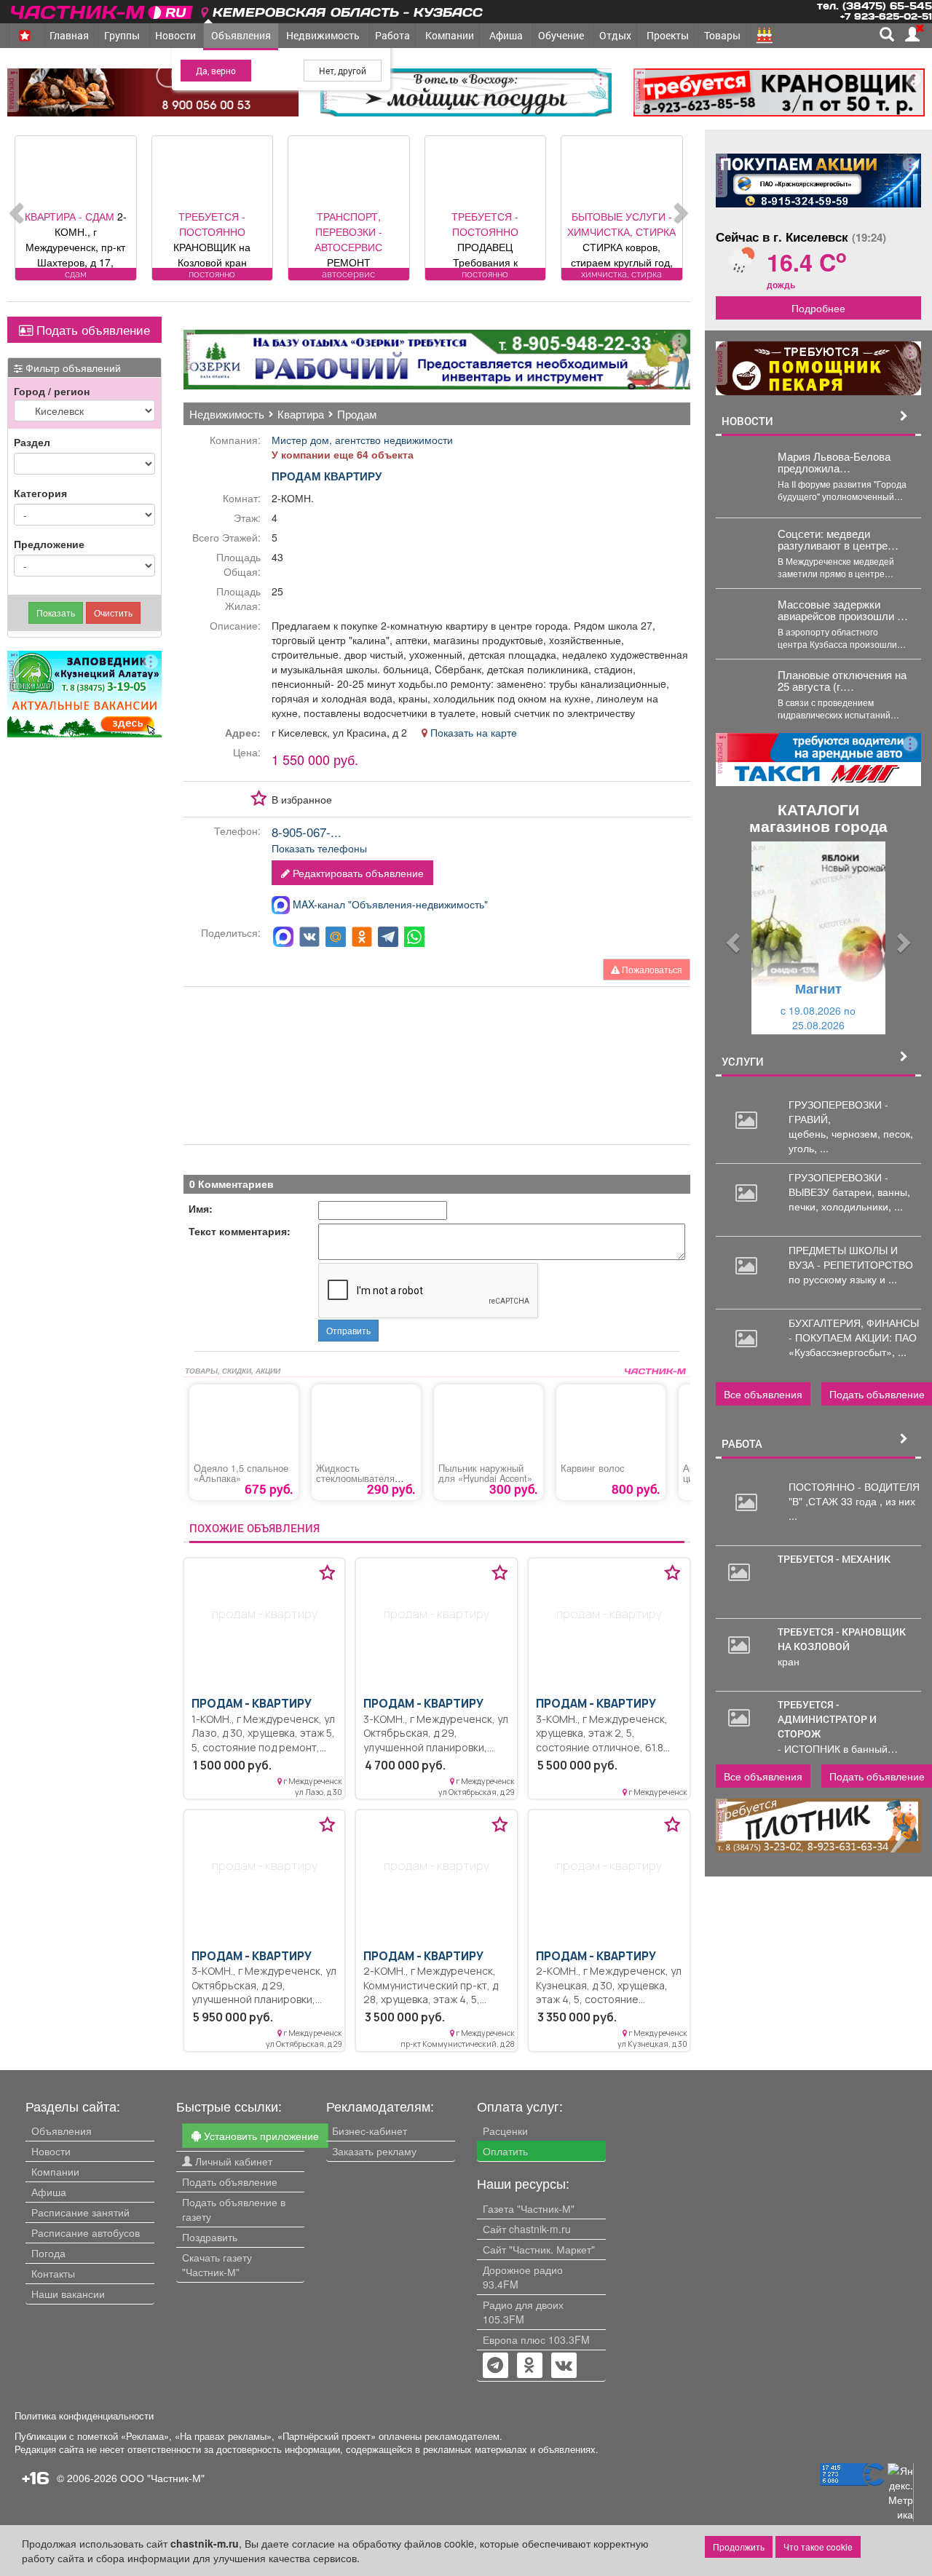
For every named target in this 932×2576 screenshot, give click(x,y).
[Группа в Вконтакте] (564, 2366)
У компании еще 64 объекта (343, 454)
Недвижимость (323, 35)
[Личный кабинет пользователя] (912, 34)
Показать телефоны (319, 848)
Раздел (32, 442)
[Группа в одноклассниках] (495, 2366)
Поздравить (210, 2237)
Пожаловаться (651, 969)
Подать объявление (91, 330)
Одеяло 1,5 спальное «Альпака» (241, 1473)
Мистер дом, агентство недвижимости (362, 440)
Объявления (241, 35)
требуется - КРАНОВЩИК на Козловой (842, 1639)
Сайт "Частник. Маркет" (539, 2249)
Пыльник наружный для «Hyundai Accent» (485, 1473)
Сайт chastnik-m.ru (527, 2229)
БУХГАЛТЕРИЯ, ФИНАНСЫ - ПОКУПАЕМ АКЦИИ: (854, 1330)
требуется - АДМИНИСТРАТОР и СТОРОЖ (827, 1719)
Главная (69, 35)
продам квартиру (327, 476)
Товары (722, 35)
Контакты (53, 2273)
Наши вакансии (68, 2294)
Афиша (506, 35)
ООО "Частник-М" (162, 2478)
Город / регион (52, 391)
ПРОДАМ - (252, 1704)
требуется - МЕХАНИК (834, 1559)
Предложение (49, 544)
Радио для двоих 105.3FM (523, 2312)
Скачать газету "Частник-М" (217, 2264)
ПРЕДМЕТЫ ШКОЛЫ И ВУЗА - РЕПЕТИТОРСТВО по (851, 1264)
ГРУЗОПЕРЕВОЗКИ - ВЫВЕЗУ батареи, (838, 1184)
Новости (175, 35)
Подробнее (818, 308)
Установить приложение (260, 2136)
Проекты (668, 35)
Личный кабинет (232, 2161)
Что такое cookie (818, 2547)
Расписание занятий (80, 2212)
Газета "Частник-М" (529, 2208)
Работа (392, 35)
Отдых (615, 35)
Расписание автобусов (86, 2232)
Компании (450, 35)
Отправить (348, 1330)
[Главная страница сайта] (103, 10)
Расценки (505, 2131)
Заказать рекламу (374, 2151)
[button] (731, 938)
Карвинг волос (593, 1468)
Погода (48, 2253)
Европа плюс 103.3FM (536, 2339)
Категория (40, 493)
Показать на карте (472, 732)
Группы (122, 35)
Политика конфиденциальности (84, 2416)
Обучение (561, 35)
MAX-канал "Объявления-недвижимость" (389, 904)
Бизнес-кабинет (370, 2131)
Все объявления (763, 1394)
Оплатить (505, 2151)
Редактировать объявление (357, 873)
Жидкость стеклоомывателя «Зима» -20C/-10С (355, 1478)
